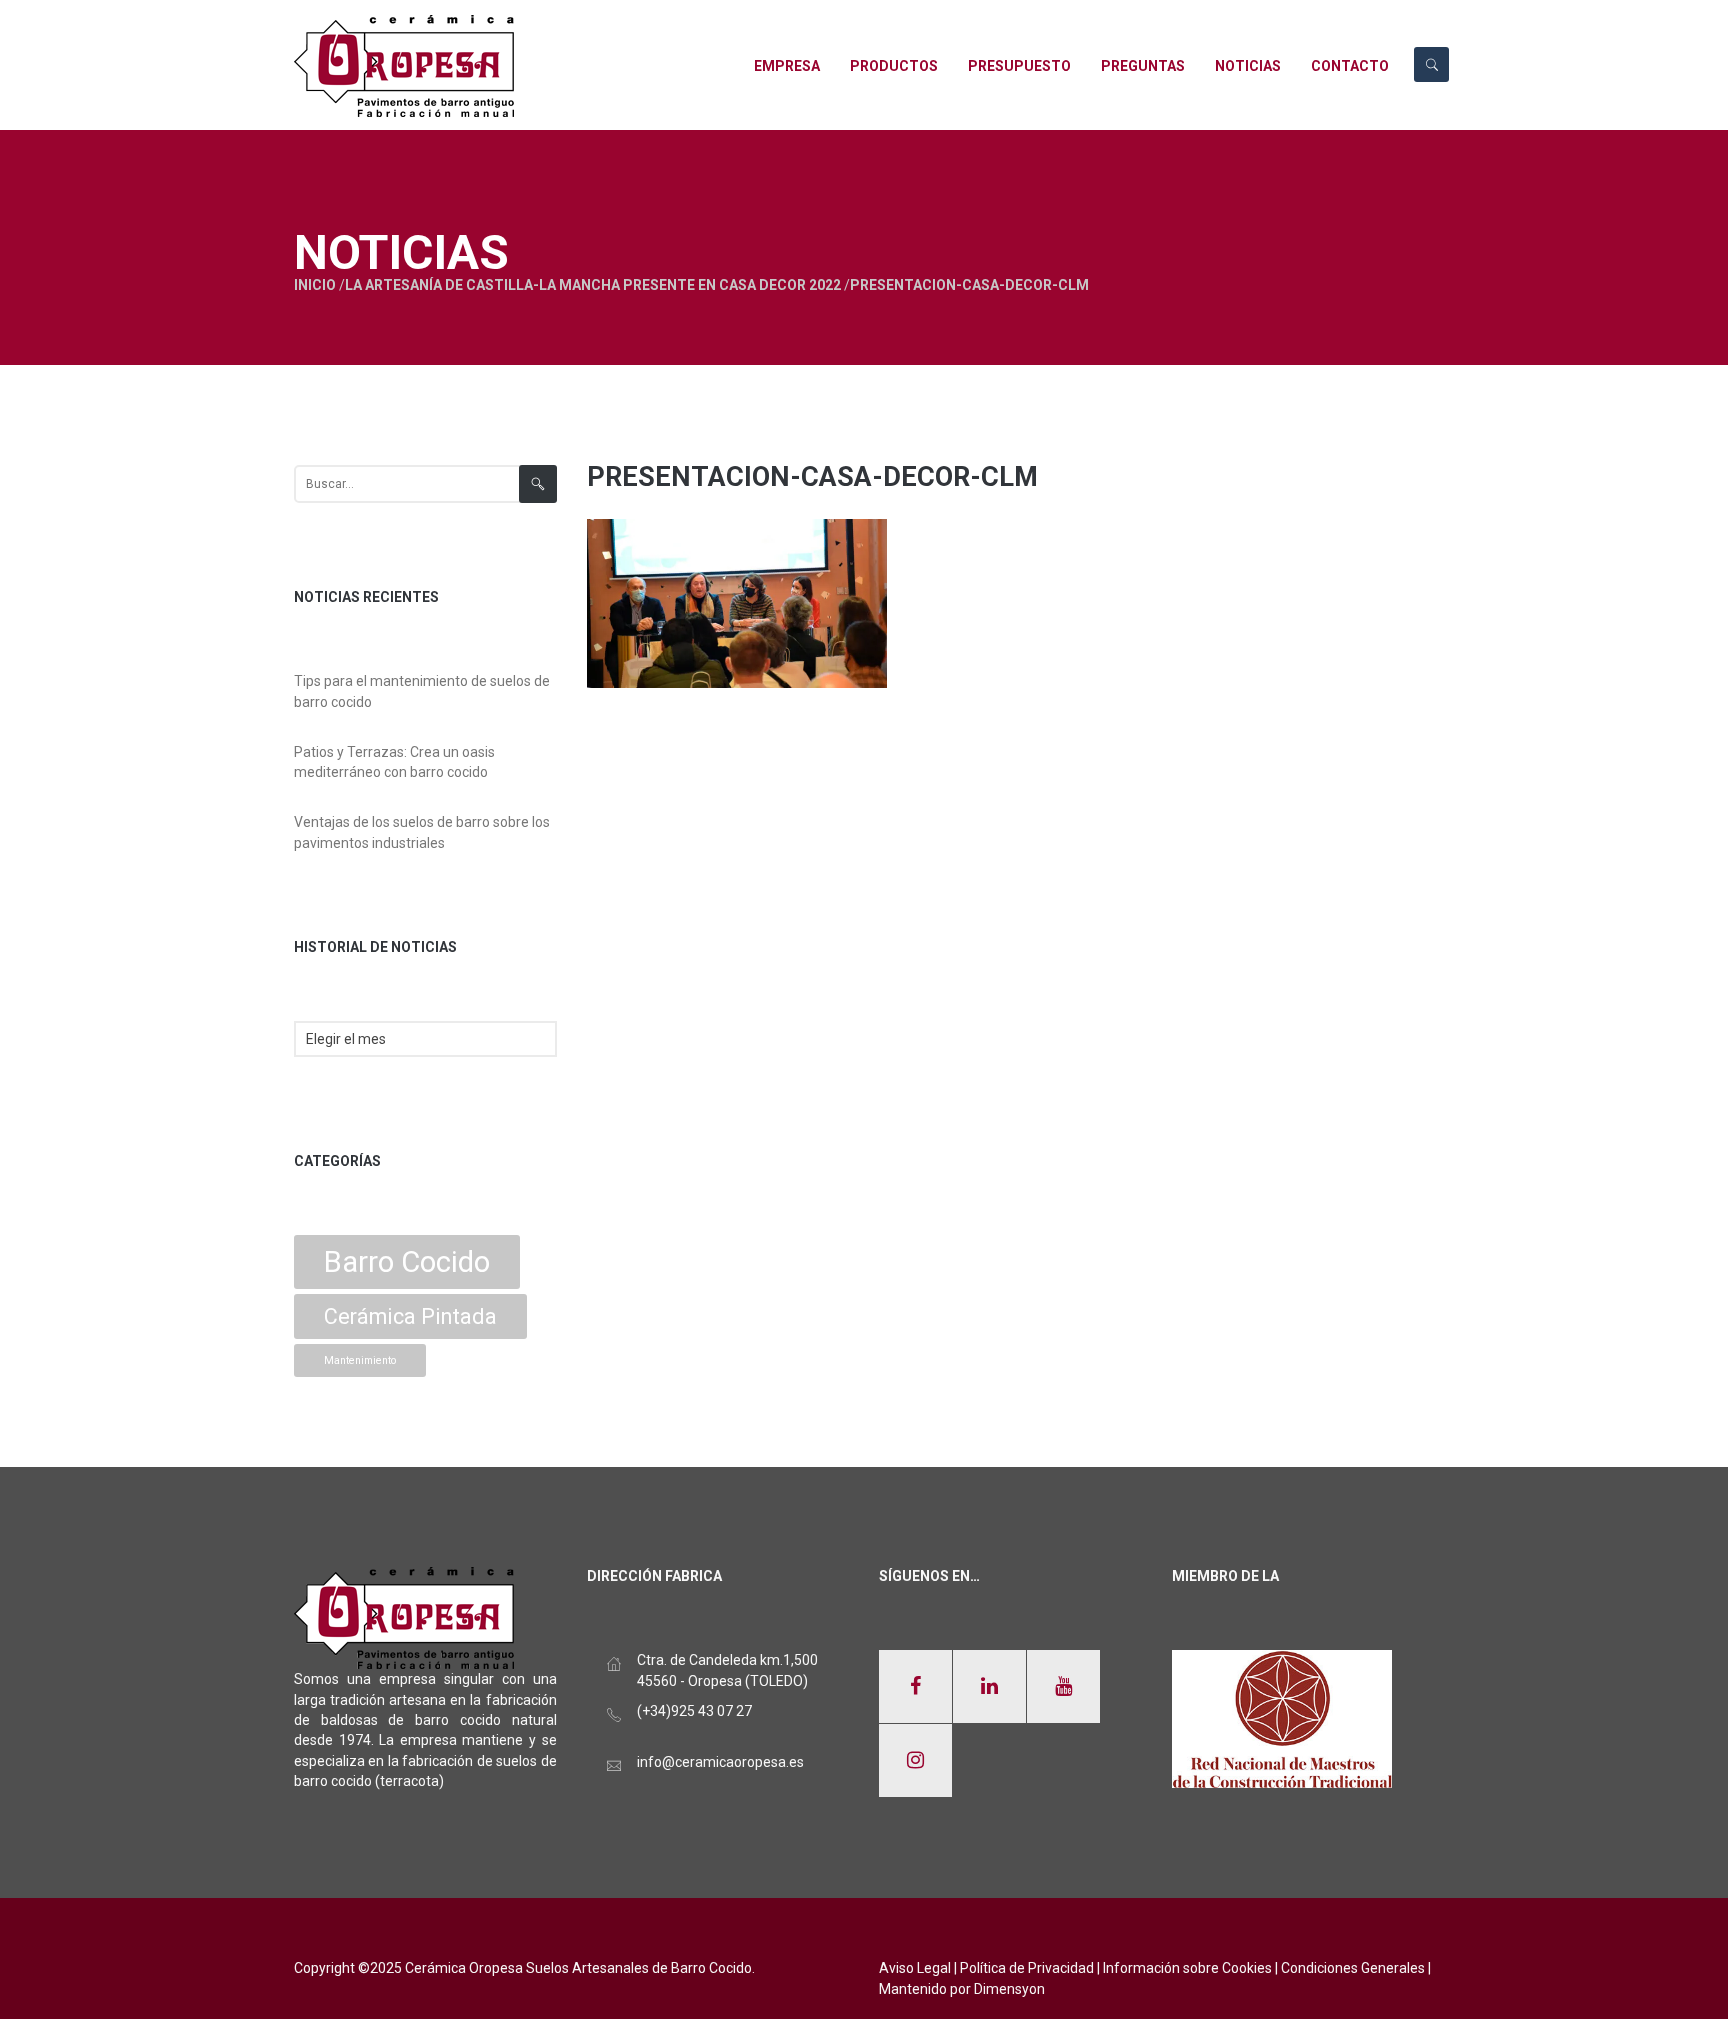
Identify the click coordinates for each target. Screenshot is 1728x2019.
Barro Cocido (407, 1262)
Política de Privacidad (1027, 1968)
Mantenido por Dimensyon (962, 1989)
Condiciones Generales (1353, 1968)
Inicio (315, 285)
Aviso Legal (915, 1968)
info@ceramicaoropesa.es (720, 1762)
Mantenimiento (360, 1360)
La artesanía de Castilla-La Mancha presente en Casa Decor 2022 (593, 285)
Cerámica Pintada (410, 1316)
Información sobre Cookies (1187, 1968)
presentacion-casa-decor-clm (812, 477)
